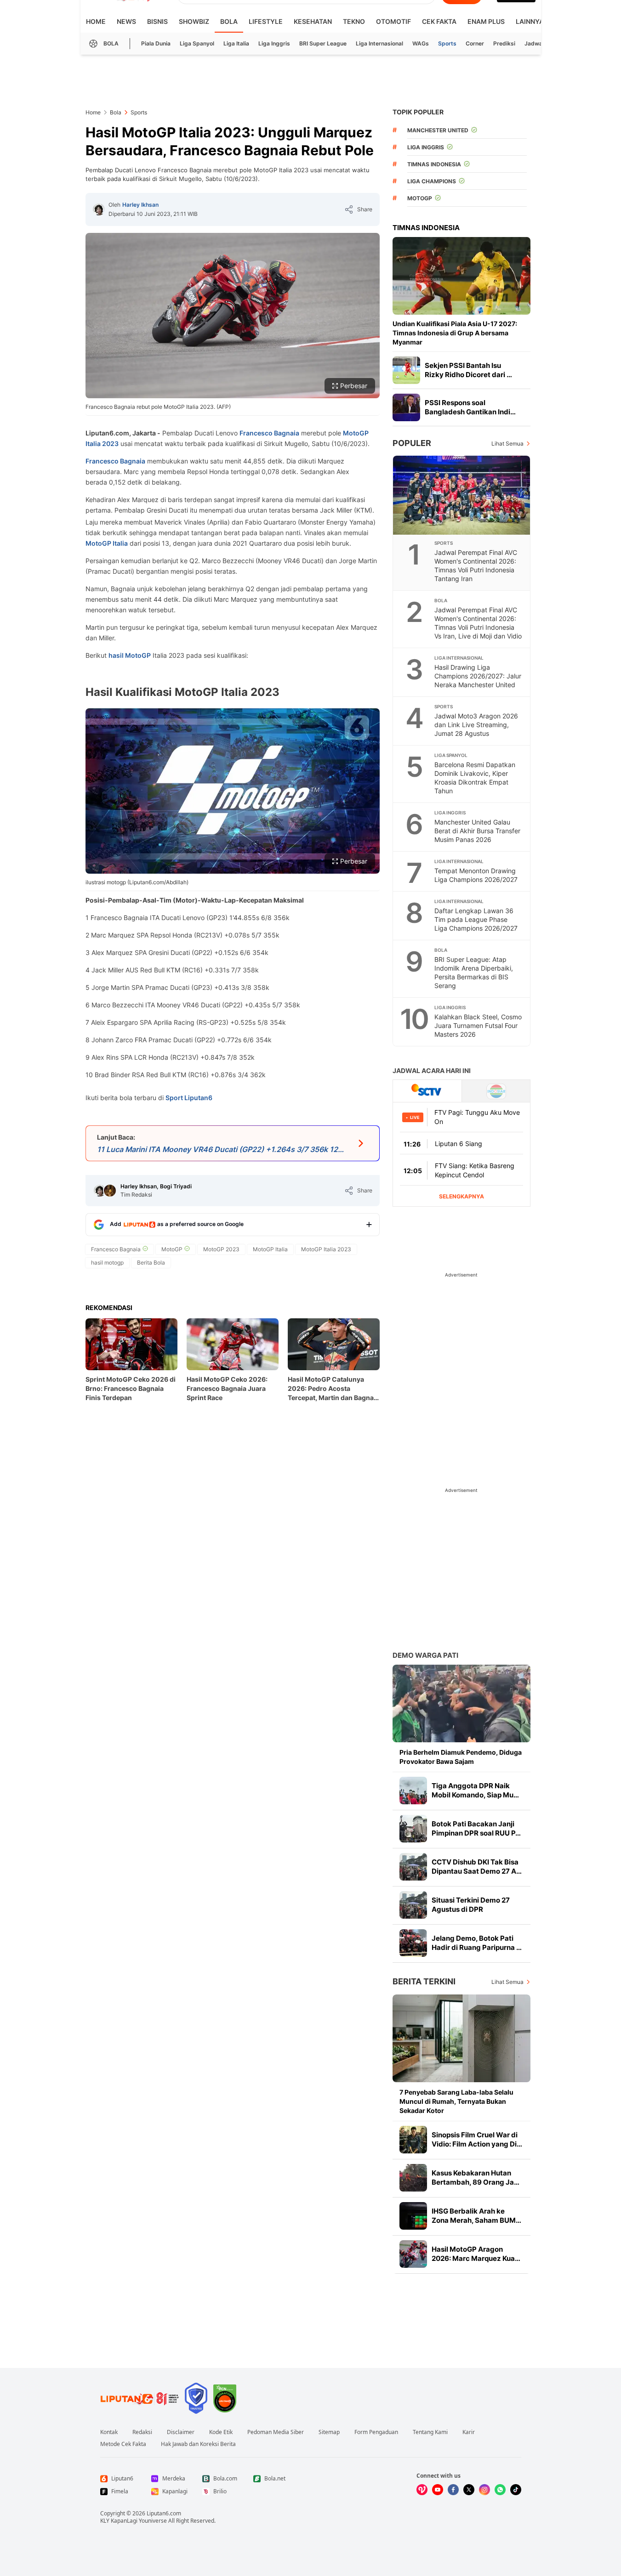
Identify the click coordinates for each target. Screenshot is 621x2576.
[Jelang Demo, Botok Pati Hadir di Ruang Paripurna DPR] (413, 1943)
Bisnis (157, 21)
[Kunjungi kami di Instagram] (484, 2490)
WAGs (421, 43)
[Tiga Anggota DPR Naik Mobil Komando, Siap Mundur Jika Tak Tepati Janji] (413, 1791)
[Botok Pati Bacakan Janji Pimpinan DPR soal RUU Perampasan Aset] (413, 1829)
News (126, 21)
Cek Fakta (439, 21)
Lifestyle (266, 21)
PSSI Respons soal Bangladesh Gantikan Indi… (470, 407)
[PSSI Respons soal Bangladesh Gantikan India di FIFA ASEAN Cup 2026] (406, 407)
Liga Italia (236, 43)
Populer (412, 443)
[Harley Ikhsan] (99, 209)
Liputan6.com (164, 2513)
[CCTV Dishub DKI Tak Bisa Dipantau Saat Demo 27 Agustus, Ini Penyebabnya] (413, 1867)
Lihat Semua (507, 443)
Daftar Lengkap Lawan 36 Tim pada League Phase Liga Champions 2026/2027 (476, 919)
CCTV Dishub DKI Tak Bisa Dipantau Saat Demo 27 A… (477, 1867)
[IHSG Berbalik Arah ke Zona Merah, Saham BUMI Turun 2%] (413, 2216)
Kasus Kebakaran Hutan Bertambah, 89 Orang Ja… (476, 2178)
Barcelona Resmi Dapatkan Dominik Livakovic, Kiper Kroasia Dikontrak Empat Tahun (475, 778)
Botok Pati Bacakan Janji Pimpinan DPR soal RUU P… (476, 1828)
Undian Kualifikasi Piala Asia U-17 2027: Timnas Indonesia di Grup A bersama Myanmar (455, 333)
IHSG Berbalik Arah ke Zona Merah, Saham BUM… (476, 2216)
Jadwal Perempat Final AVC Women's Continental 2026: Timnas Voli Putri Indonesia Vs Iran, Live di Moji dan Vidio (478, 623)
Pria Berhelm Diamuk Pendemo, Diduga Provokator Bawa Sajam (461, 1757)
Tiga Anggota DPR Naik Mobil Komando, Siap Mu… (475, 1790)
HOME (96, 21)
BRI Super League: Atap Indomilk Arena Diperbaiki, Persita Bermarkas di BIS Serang (474, 972)
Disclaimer (181, 2432)
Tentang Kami (430, 2432)
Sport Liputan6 (189, 1098)
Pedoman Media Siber (276, 2432)
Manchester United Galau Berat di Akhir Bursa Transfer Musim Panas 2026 (477, 831)
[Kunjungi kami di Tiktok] (516, 2490)
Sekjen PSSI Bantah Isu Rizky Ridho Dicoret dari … (468, 370)
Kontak (109, 2432)
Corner (475, 43)
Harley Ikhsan (140, 205)
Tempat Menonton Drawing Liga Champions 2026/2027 (476, 875)
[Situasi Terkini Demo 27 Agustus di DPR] (413, 1905)
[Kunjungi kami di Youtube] (438, 2490)
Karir (469, 2432)
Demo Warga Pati (425, 1655)
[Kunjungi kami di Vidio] (422, 2490)
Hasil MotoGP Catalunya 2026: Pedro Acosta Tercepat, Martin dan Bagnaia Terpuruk (333, 1389)
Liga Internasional (379, 43)
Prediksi (504, 43)
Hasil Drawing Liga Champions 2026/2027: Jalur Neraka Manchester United (478, 676)
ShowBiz (194, 21)
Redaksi (142, 2432)
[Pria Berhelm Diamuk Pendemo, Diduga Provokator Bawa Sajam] (461, 1703)
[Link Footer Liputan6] (140, 2398)
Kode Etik (221, 2432)
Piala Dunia (156, 43)
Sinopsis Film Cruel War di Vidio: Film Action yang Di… (477, 2139)
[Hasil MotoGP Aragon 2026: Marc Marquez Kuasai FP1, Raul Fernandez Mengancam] (413, 2254)
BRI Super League (323, 43)
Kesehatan (313, 21)
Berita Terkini (424, 1981)
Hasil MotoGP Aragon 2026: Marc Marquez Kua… (476, 2254)
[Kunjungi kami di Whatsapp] (500, 2490)
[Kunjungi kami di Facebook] (453, 2490)
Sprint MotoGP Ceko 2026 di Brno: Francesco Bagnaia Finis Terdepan (131, 1388)
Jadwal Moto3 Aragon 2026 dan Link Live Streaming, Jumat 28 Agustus (476, 725)
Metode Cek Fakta (123, 2444)
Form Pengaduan (376, 2432)
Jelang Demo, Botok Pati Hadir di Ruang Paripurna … (477, 1943)
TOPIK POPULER (418, 112)
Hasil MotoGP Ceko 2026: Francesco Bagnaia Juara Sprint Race (227, 1388)
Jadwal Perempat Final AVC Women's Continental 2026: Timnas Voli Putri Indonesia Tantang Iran (476, 565)
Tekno (354, 21)
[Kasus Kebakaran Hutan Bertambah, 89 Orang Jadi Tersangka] (413, 2178)
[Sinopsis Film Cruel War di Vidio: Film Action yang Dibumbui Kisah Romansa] (413, 2140)
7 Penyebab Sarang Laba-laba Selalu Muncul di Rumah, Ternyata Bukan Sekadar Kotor (456, 2101)
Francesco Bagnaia (269, 433)
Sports (447, 43)
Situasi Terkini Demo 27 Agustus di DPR (471, 1905)
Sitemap (329, 2432)
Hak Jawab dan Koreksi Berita (198, 2444)
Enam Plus (486, 21)
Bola (229, 21)
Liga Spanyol (197, 43)
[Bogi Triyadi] (110, 1191)
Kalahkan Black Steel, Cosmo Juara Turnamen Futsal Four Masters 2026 (478, 1025)
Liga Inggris (274, 43)
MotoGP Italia (107, 543)
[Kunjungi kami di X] (469, 2490)
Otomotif (393, 21)
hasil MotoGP (130, 655)
